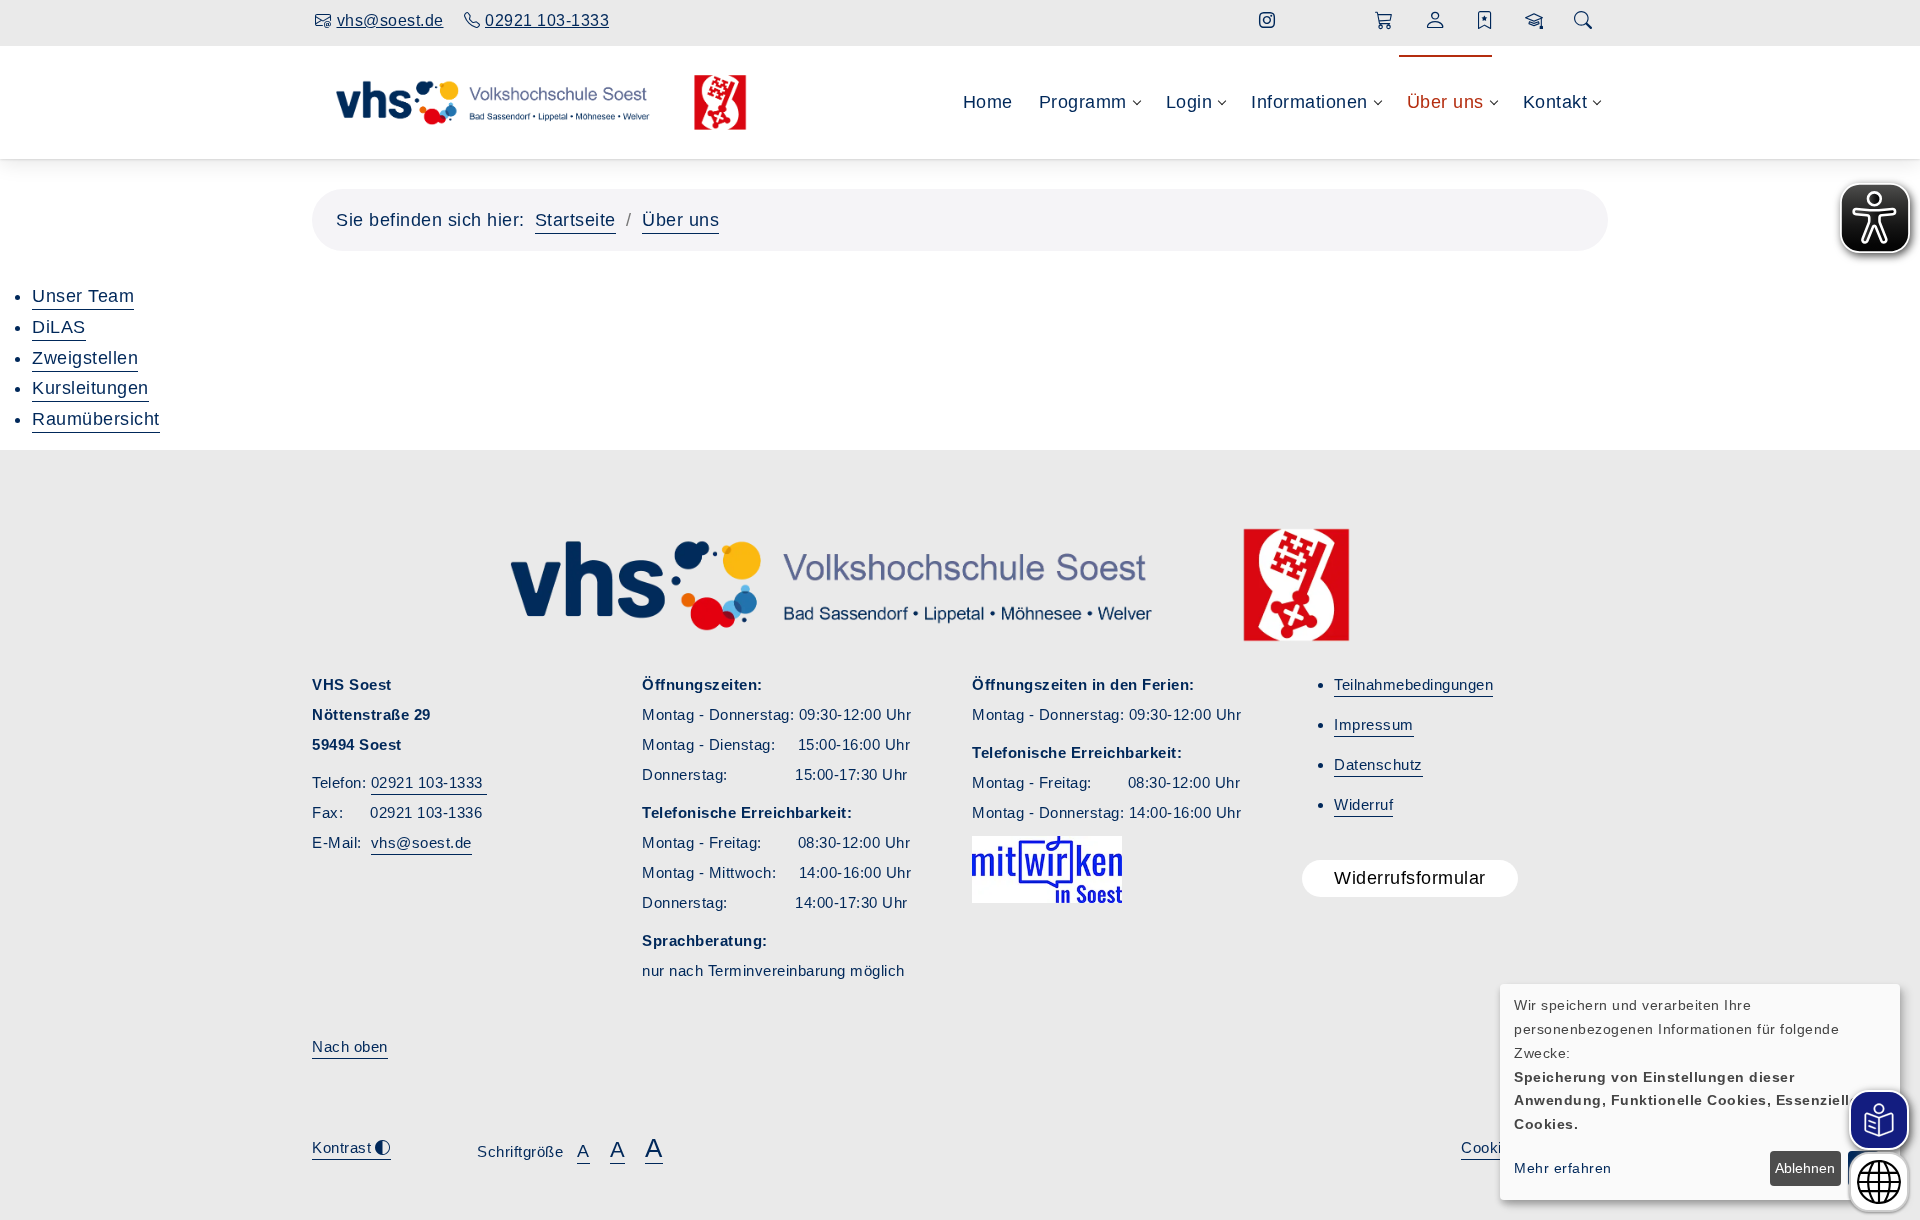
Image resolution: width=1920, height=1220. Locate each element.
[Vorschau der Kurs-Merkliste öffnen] (1485, 21)
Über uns (680, 220)
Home (988, 102)
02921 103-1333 (429, 782)
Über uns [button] (1445, 102)
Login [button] (1189, 102)
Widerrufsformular (1410, 878)
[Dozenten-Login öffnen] (1534, 21)
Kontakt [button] (1555, 102)
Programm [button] (1083, 102)
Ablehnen (1805, 1168)
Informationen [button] (1309, 102)
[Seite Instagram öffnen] (1267, 20)
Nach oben (350, 1046)
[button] (1384, 21)
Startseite (575, 220)
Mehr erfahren (1563, 1168)
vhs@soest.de (421, 842)
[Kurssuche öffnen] (1583, 21)
